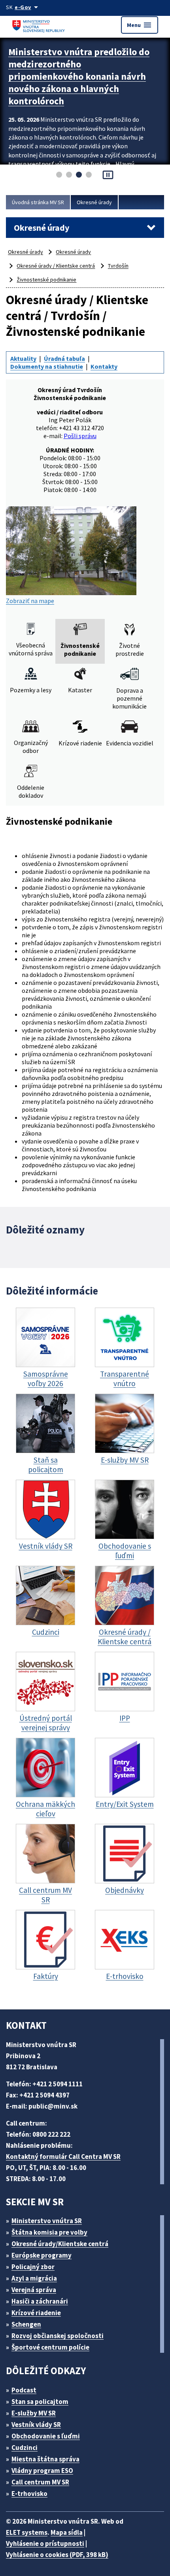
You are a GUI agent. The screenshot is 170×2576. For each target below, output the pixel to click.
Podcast (24, 2390)
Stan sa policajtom (40, 2402)
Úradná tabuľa (64, 358)
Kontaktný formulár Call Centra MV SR (63, 2157)
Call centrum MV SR (40, 2482)
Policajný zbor (33, 2267)
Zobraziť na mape (30, 601)
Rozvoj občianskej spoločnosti (58, 2336)
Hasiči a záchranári (40, 2301)
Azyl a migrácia (34, 2278)
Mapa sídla (67, 2532)
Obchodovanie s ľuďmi (46, 2436)
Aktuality (23, 358)
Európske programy (42, 2255)
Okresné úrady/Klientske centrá (60, 2244)
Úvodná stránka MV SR (38, 202)
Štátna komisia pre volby (49, 2232)
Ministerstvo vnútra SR (47, 2221)
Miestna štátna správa (45, 2459)
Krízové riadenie (36, 2313)
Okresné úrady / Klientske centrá (56, 266)
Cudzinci (25, 2448)
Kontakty (104, 366)
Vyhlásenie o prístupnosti (45, 2543)
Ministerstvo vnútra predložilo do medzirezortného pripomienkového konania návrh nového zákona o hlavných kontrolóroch (79, 76)
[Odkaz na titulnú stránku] (40, 25)
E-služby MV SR (34, 2413)
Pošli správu (80, 436)
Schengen (26, 2324)
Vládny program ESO (42, 2471)
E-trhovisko (29, 2494)
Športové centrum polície (50, 2347)
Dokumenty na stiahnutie (47, 366)
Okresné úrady (94, 202)
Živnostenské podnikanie (46, 280)
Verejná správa (34, 2290)
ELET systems (27, 2532)
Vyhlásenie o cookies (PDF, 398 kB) (57, 2555)
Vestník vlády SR (36, 2425)
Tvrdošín (118, 266)
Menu (140, 25)
